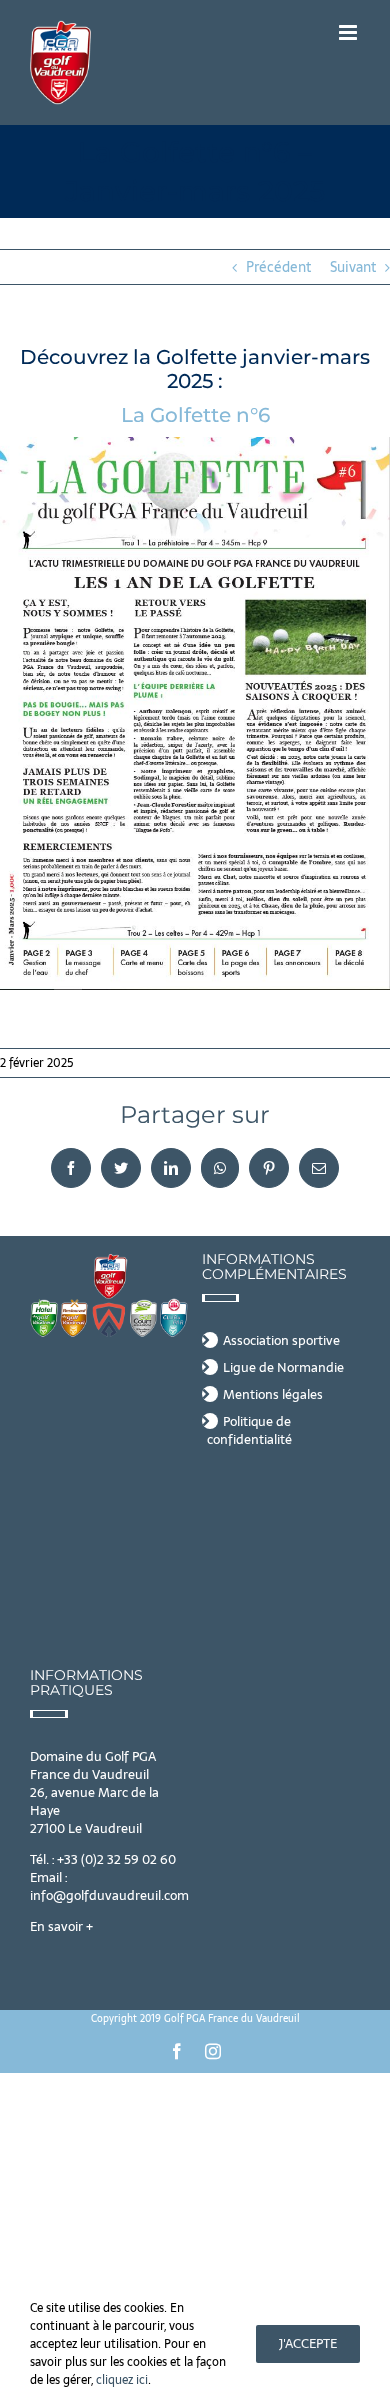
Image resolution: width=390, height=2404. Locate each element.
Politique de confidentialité (249, 1431)
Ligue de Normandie (283, 1368)
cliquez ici (122, 2380)
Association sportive (281, 1341)
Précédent (278, 267)
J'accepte (308, 2343)
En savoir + (61, 1926)
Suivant (353, 267)
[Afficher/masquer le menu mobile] (349, 32)
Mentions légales (273, 1395)
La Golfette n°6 (195, 415)
